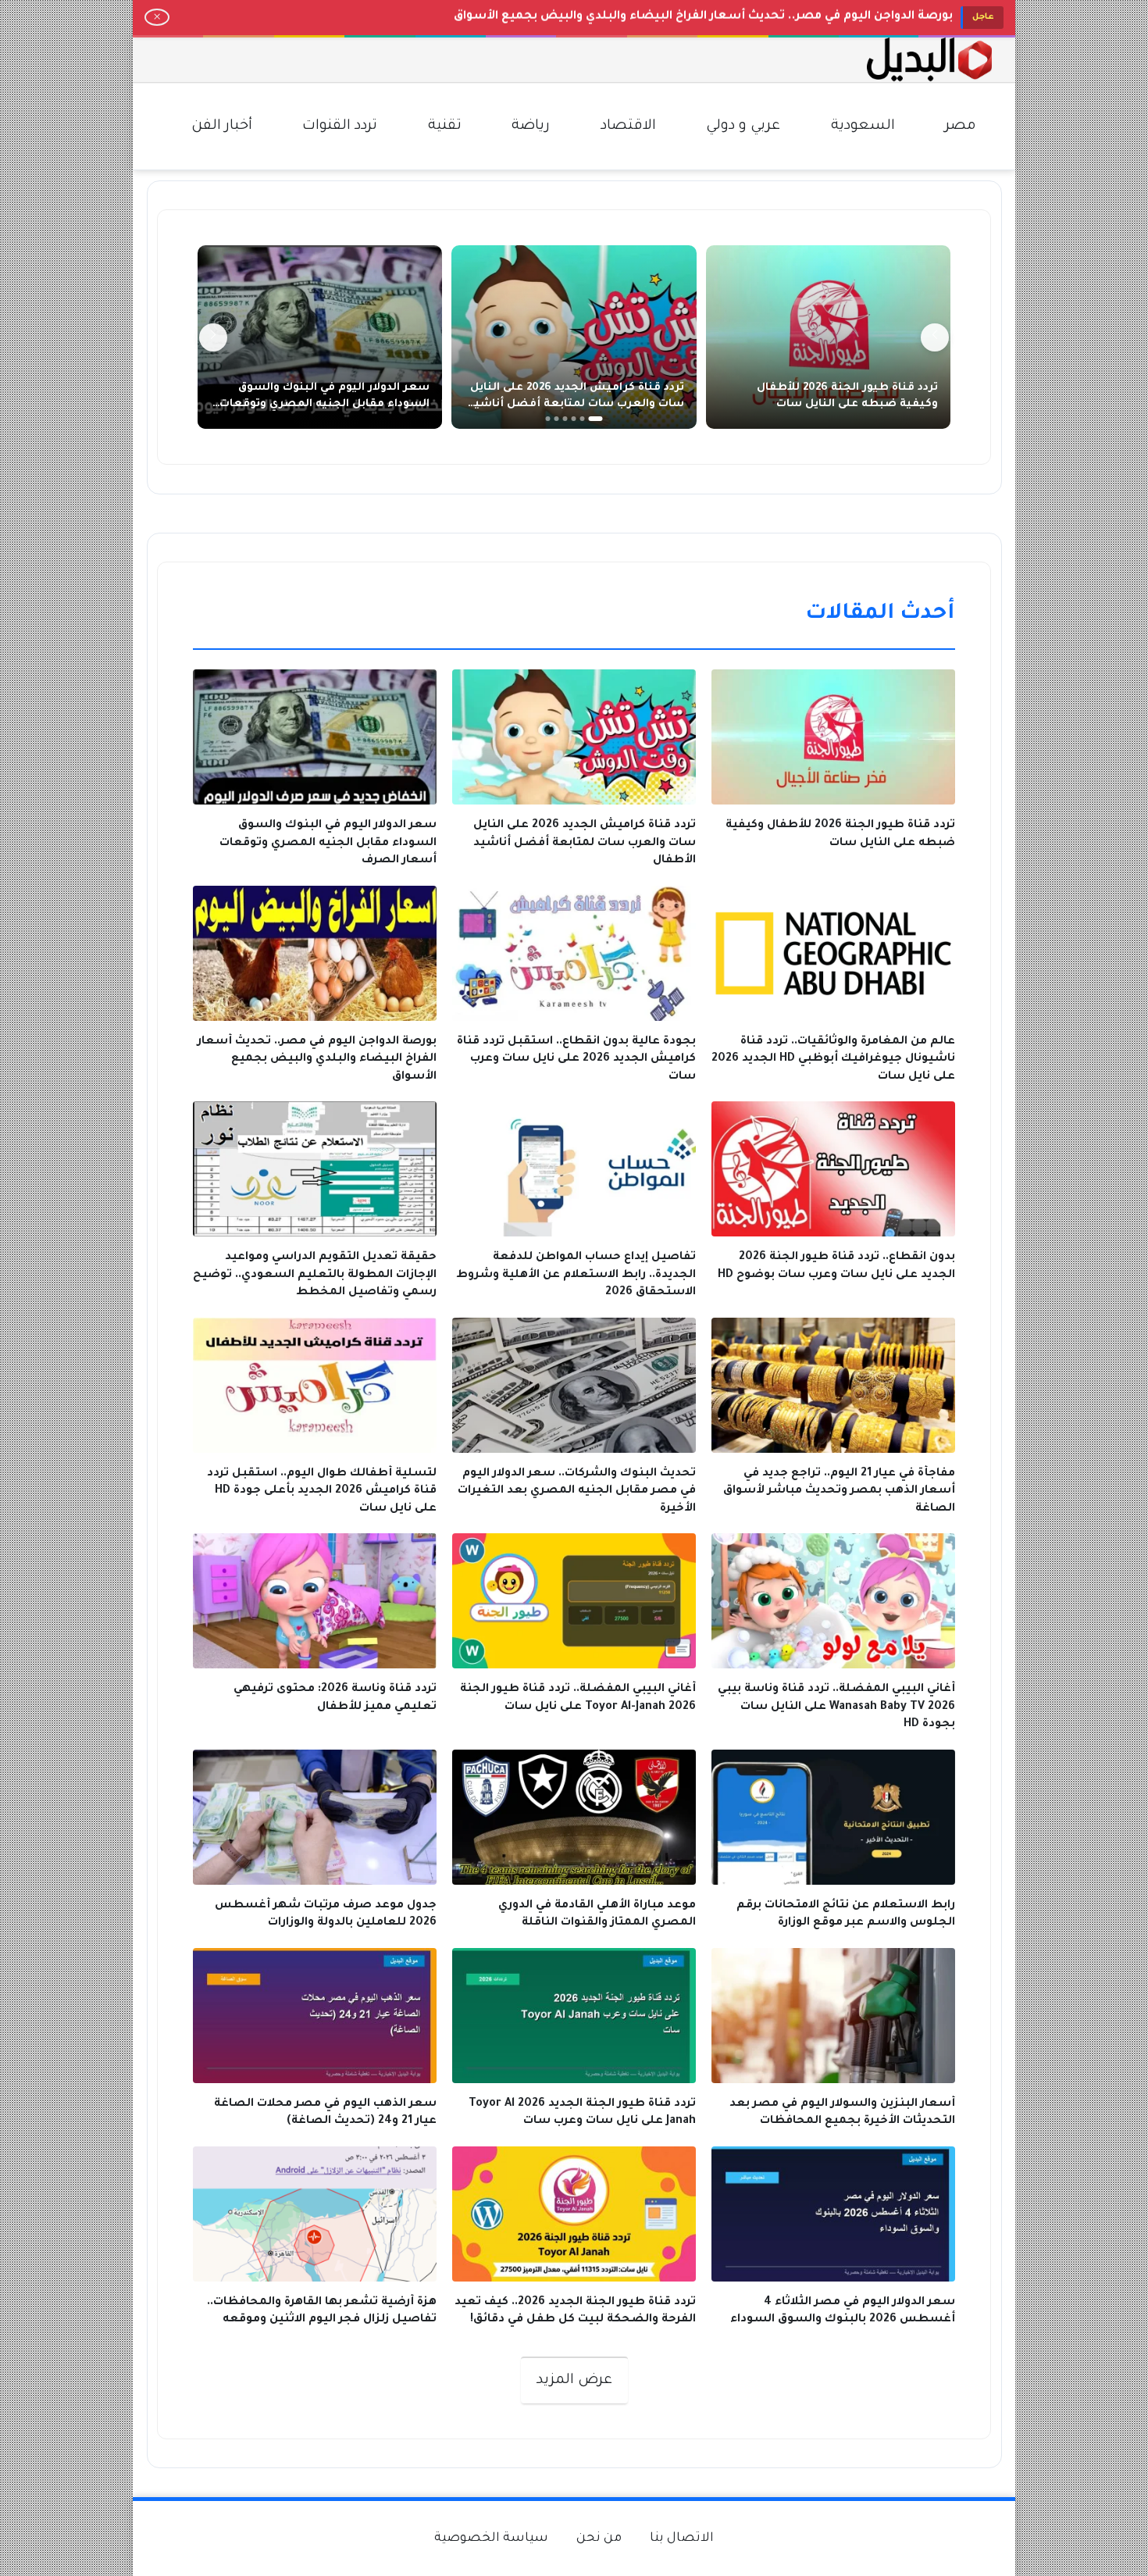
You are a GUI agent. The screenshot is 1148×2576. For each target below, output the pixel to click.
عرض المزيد (574, 2381)
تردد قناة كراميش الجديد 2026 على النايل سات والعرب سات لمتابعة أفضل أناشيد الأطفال (576, 405)
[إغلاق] (157, 17)
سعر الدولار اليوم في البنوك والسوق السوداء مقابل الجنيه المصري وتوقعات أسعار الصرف (324, 405)
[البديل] (929, 60)
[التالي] (213, 337)
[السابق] (935, 337)
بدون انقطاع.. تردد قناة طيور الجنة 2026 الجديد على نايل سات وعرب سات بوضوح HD (720, 17)
